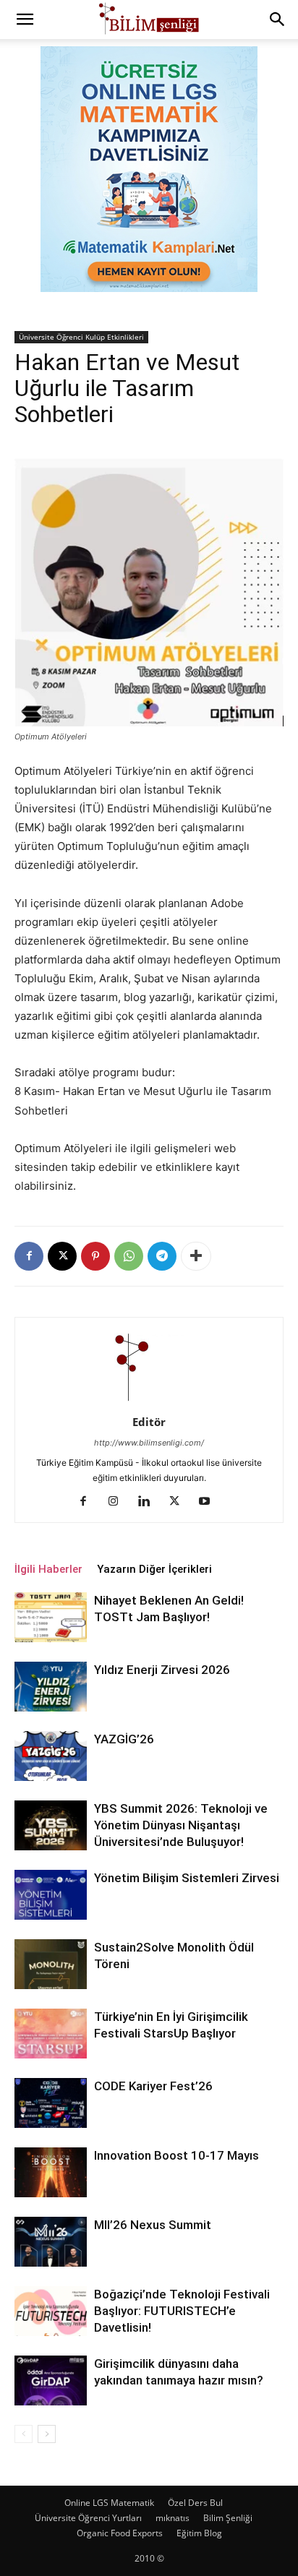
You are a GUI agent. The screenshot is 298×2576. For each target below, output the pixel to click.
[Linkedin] (149, 1502)
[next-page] (47, 2434)
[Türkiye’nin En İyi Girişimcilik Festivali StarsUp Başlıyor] (51, 2034)
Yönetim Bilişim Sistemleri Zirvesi (187, 1878)
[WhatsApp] (129, 1256)
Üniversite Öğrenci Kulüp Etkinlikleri (81, 337)
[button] (25, 20)
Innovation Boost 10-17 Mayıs (176, 2155)
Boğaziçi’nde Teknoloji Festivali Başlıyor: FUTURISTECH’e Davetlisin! (182, 2311)
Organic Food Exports (120, 2533)
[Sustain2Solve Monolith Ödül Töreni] (51, 1964)
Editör (149, 1422)
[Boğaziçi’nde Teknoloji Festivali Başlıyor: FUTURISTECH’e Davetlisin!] (51, 2311)
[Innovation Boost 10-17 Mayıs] (51, 2172)
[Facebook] (29, 1256)
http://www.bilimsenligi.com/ (149, 1443)
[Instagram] (119, 1502)
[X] (62, 1256)
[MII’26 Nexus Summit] (51, 2242)
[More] (196, 1256)
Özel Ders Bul (195, 2503)
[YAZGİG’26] (51, 1756)
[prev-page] (24, 2434)
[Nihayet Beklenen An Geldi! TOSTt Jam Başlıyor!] (51, 1617)
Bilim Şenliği (228, 2518)
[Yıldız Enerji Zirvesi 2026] (51, 1687)
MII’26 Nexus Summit (153, 2225)
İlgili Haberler (48, 1569)
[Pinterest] (95, 1256)
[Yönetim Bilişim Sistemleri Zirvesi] (51, 1895)
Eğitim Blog (199, 2533)
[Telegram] (162, 1256)
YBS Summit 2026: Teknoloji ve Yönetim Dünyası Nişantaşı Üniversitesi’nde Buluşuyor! (181, 1825)
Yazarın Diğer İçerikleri (154, 1569)
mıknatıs (173, 2518)
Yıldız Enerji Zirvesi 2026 (162, 1670)
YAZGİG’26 (124, 1739)
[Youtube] (210, 1502)
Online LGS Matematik (109, 2503)
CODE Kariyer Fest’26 (153, 2086)
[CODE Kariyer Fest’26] (51, 2103)
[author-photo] (149, 1402)
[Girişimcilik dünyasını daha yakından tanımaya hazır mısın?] (51, 2380)
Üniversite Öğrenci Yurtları (88, 2518)
